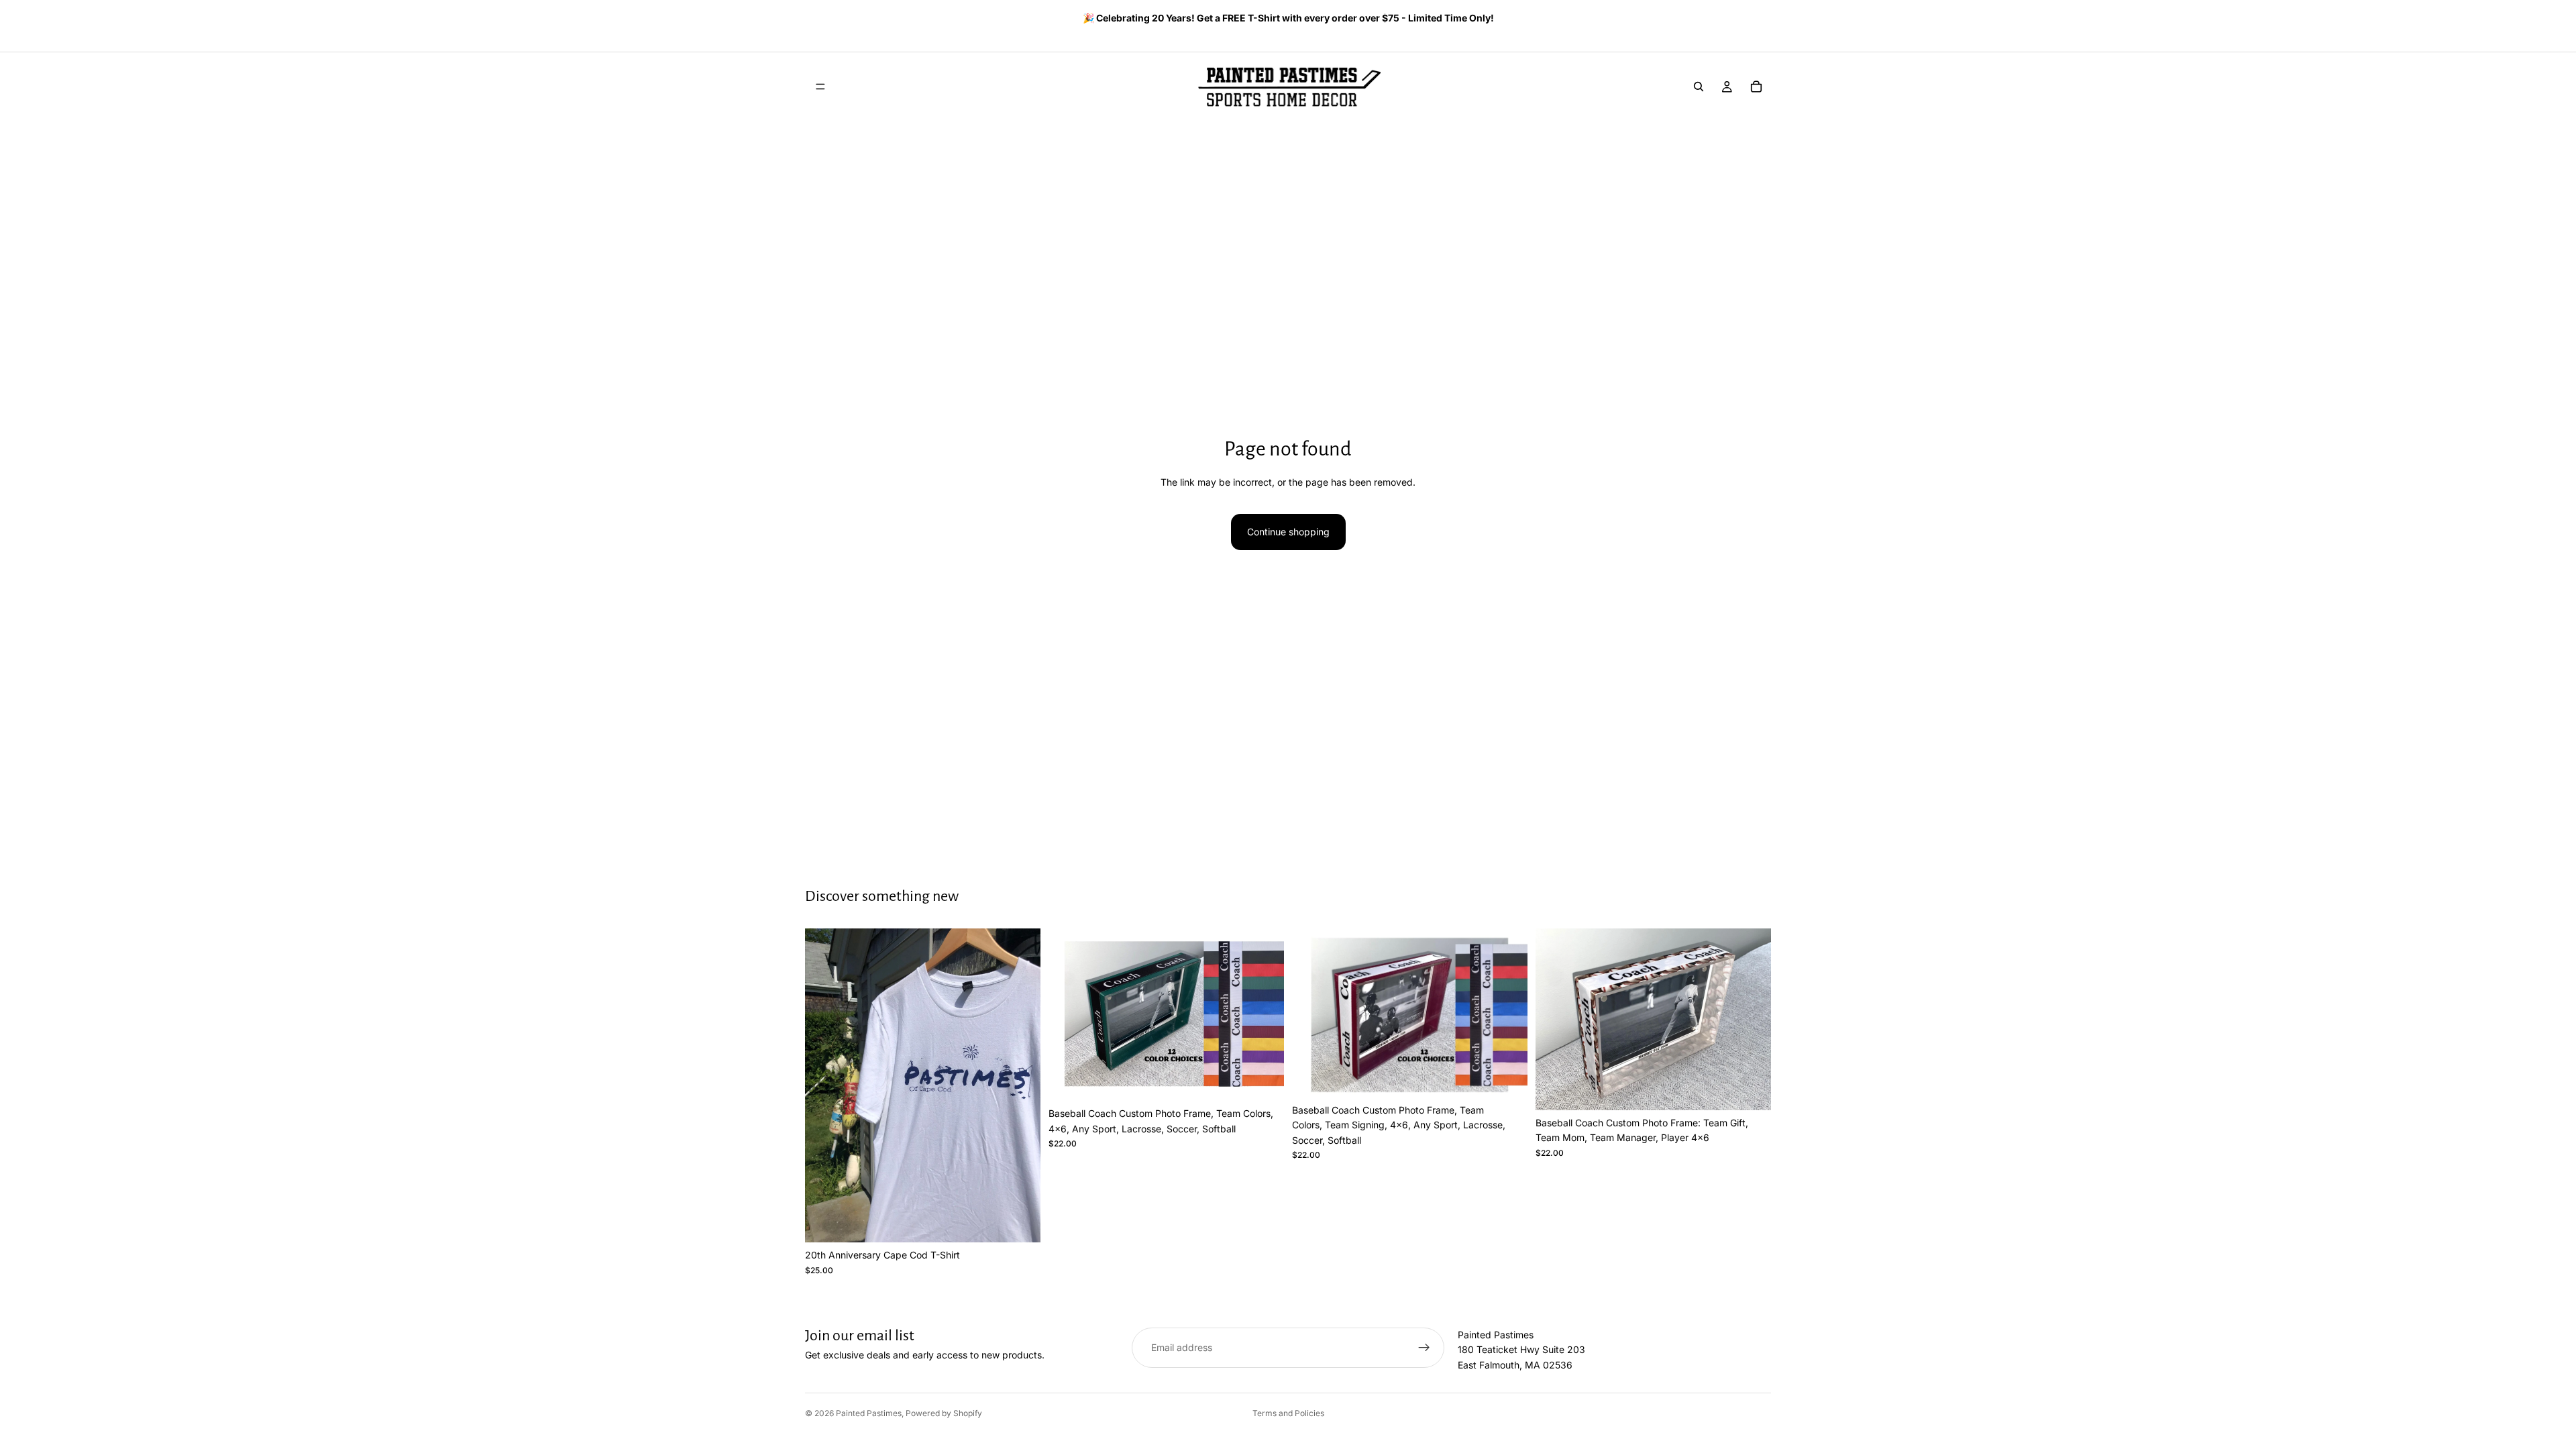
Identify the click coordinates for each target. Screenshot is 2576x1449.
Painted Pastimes (869, 1413)
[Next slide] (1756, 19)
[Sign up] (1424, 1348)
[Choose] (1020, 1222)
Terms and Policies (1288, 1413)
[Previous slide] (810, 19)
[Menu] (820, 87)
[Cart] (1756, 87)
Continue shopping (1288, 532)
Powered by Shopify (944, 1413)
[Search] (1699, 87)
